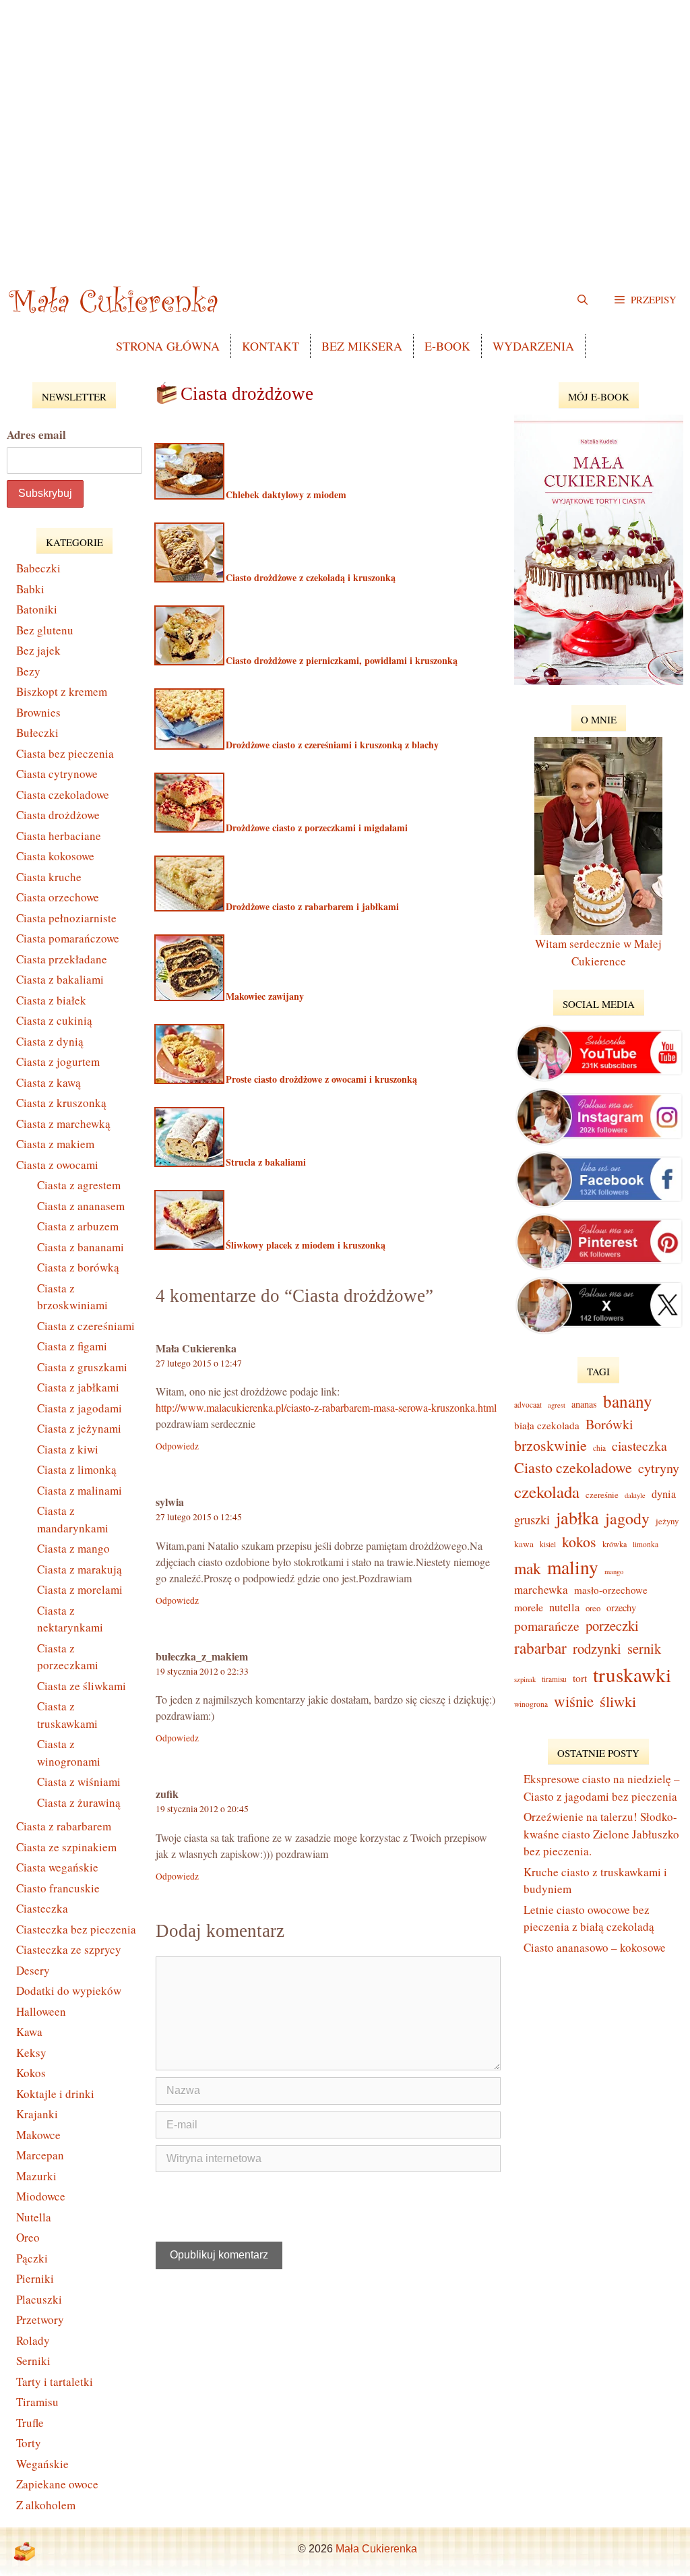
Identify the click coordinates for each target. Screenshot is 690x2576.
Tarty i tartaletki (55, 2382)
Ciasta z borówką (78, 1267)
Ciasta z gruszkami (82, 1367)
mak (528, 1568)
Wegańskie (42, 2464)
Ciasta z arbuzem (78, 1226)
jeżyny (667, 1521)
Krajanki (37, 2114)
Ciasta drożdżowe (58, 815)
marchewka (541, 1589)
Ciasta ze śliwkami (82, 1686)
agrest (557, 1405)
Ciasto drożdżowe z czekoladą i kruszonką (309, 577)
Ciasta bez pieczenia (65, 753)
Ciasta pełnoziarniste (66, 918)
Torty (29, 2443)
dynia (664, 1494)
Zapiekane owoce (57, 2484)
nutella (564, 1607)
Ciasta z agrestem (79, 1185)
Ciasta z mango (73, 1548)
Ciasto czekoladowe (573, 1467)
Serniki (33, 2361)
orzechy (621, 1608)
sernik (644, 1648)
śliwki (618, 1701)
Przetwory (40, 2319)
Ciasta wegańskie (57, 1867)
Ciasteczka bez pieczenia (76, 1929)
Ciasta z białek (51, 1000)
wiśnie (574, 1701)
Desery (33, 1970)
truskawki (632, 1674)
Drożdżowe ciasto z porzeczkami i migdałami (315, 828)
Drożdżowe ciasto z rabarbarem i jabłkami (311, 906)
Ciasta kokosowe (55, 856)
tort (580, 1678)
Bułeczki (37, 732)
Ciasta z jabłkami (78, 1387)
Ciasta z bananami (81, 1247)
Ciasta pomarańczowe (68, 938)
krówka (615, 1544)
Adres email (36, 435)
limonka (646, 1544)
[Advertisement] (345, 135)
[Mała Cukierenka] (116, 299)
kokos (579, 1541)
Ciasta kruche (49, 877)
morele (529, 1607)
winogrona (531, 1704)
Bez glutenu (45, 630)
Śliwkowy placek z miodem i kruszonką (304, 1245)
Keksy (31, 2053)
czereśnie (602, 1495)
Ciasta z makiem (55, 1144)
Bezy (28, 671)
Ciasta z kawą (49, 1082)
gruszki (532, 1519)
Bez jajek (38, 650)
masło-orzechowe (611, 1590)
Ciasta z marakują (80, 1569)
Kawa (29, 2032)
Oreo (28, 2237)
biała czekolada (547, 1425)
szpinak (525, 1679)
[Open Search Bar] (583, 299)
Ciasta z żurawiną (79, 1802)
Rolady (33, 2340)
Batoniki (37, 609)
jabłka (577, 1517)
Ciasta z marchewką (63, 1124)
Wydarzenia (533, 346)
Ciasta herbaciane (59, 836)
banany (628, 1401)
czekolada (547, 1492)
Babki (30, 589)
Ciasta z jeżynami (79, 1428)
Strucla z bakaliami (264, 1162)
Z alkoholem (46, 2505)
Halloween (41, 2011)
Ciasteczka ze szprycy (69, 1949)
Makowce (38, 2135)
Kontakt (271, 346)
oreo (593, 1608)
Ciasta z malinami (80, 1490)
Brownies (38, 712)
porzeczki (612, 1625)
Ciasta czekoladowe (63, 795)
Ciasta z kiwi (68, 1449)
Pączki (32, 2258)
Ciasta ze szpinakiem (66, 1847)
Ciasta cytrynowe (57, 774)
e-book (447, 346)
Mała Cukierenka (376, 2549)
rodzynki (597, 1648)
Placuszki (39, 2299)
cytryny (659, 1468)
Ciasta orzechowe (58, 897)
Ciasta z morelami (80, 1589)
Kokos (31, 2073)
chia (599, 1448)
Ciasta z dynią (50, 1041)
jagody (627, 1518)
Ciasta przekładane (62, 959)
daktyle (635, 1495)
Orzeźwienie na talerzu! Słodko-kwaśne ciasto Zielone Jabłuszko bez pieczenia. (601, 1834)
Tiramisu (37, 2402)
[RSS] (24, 2552)
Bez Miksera (362, 346)
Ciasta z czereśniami (86, 1326)
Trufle (30, 2423)
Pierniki (35, 2278)
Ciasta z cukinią (54, 1020)
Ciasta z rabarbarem (64, 1826)
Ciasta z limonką (77, 1469)
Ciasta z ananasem (81, 1206)
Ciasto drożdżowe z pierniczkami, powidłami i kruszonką (340, 660)
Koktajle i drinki (55, 2094)
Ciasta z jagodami (80, 1408)
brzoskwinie (551, 1445)
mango (614, 1571)
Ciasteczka (42, 1908)
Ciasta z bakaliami (60, 979)
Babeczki (38, 568)
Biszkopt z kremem (62, 691)
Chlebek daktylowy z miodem (285, 495)
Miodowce (41, 2196)
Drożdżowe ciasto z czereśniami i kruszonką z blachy (331, 745)
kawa (524, 1544)
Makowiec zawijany (263, 996)
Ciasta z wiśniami (79, 1781)
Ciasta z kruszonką (61, 1103)
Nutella (34, 2217)
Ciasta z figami (72, 1346)
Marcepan (40, 2155)
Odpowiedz (177, 1446)
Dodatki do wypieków (69, 1990)
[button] (646, 299)
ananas (584, 1404)
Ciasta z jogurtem (58, 1061)
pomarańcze (547, 1626)
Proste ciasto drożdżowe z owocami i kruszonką (320, 1079)
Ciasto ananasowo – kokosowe (595, 1947)
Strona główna (168, 346)
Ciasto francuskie (58, 1888)
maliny (573, 1567)
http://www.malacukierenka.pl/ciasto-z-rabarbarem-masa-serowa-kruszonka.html (326, 1407)
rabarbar (540, 1648)
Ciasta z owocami (57, 1165)
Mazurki (36, 2176)
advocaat (528, 1405)
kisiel (548, 1544)
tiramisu (554, 1679)
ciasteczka (639, 1446)
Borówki (609, 1424)
